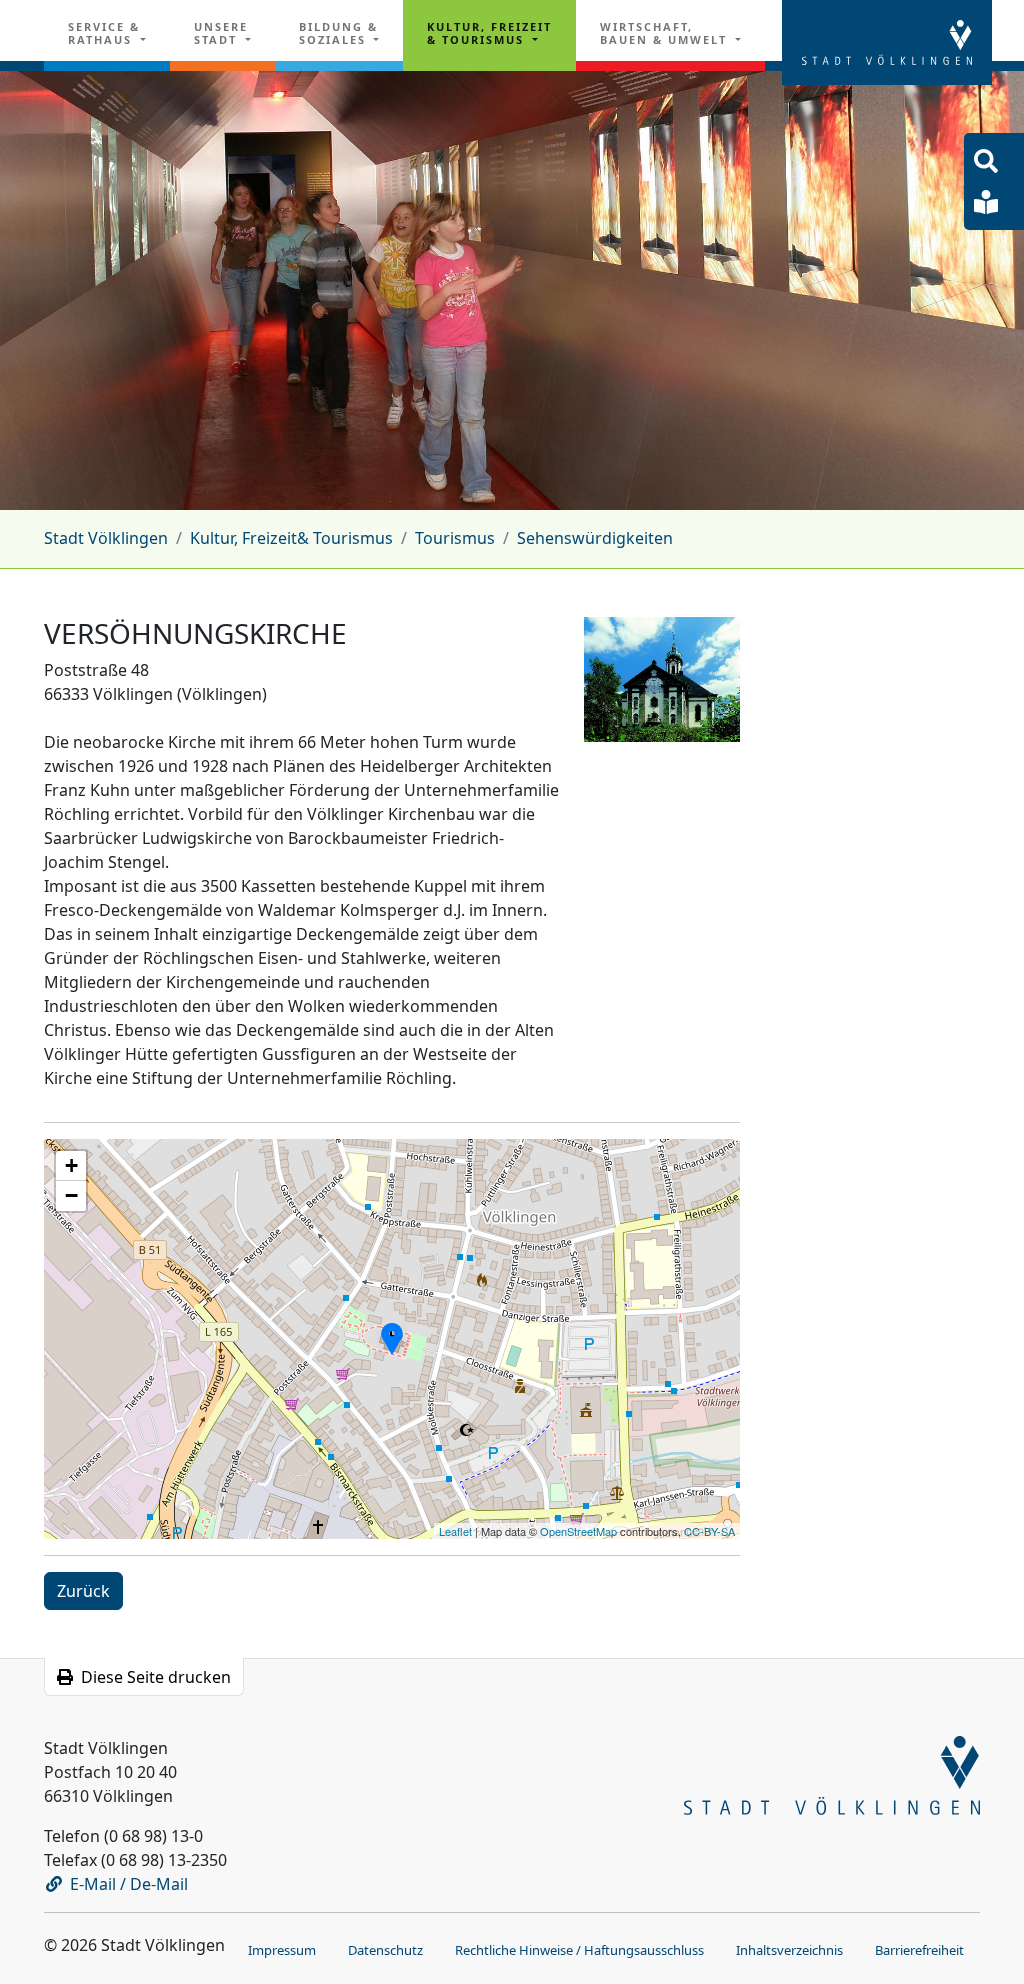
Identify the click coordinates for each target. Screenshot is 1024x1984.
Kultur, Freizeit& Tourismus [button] (489, 33)
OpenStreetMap (578, 1531)
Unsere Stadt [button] (221, 33)
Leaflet (455, 1531)
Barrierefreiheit (919, 1950)
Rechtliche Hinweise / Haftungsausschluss (579, 1950)
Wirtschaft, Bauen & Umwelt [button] (666, 33)
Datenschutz (385, 1950)
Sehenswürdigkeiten (595, 538)
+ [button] (71, 1165)
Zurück (83, 1591)
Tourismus (455, 538)
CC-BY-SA (709, 1531)
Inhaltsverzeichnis (789, 1950)
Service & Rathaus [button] (104, 33)
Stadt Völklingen (106, 538)
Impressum (282, 1950)
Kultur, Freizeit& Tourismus (291, 538)
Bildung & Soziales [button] (338, 33)
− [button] (71, 1195)
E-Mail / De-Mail (129, 1884)
